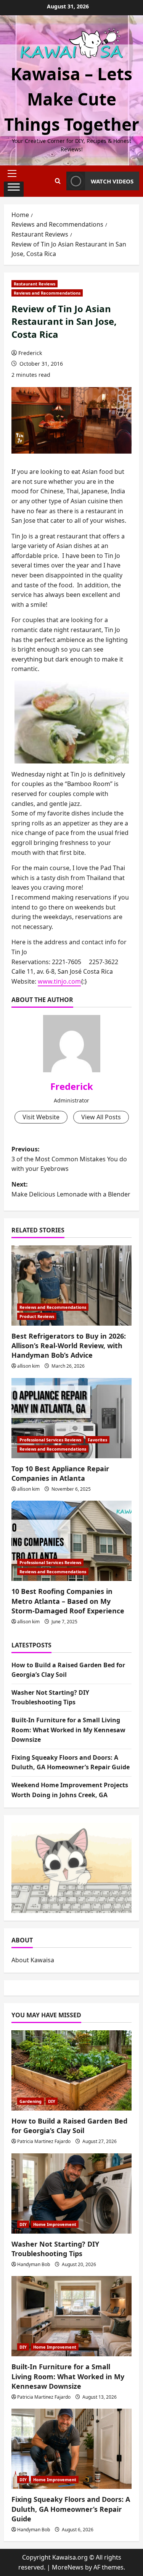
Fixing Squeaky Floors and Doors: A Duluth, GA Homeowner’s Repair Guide (71, 2509)
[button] (14, 173)
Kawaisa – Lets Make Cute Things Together (72, 99)
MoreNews (68, 2567)
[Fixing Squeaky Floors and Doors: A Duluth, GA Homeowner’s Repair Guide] (71, 2449)
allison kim (28, 1366)
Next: (71, 1189)
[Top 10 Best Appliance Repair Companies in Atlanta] (71, 1418)
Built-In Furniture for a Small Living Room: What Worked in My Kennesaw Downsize (68, 1730)
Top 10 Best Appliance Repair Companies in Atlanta (60, 1473)
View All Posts (101, 1117)
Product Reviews (37, 1316)
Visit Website (41, 1117)
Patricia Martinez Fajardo (44, 2141)
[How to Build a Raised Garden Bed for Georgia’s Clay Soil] (71, 2070)
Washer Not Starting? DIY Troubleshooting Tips (55, 2249)
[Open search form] (58, 181)
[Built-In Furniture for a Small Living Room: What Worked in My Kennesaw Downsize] (71, 2316)
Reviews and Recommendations (47, 293)
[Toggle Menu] (14, 189)
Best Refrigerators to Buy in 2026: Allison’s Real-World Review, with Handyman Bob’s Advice (69, 1346)
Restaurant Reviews (35, 284)
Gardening (31, 2101)
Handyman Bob (34, 2264)
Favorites (97, 1440)
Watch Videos (112, 181)
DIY (52, 2101)
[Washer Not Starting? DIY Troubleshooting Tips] (71, 2193)
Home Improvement (55, 2224)
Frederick (30, 353)
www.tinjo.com (59, 981)
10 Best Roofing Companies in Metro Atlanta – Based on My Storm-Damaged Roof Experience (68, 1601)
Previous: (69, 1159)
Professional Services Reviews (50, 1440)
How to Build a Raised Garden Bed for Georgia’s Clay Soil (69, 2126)
